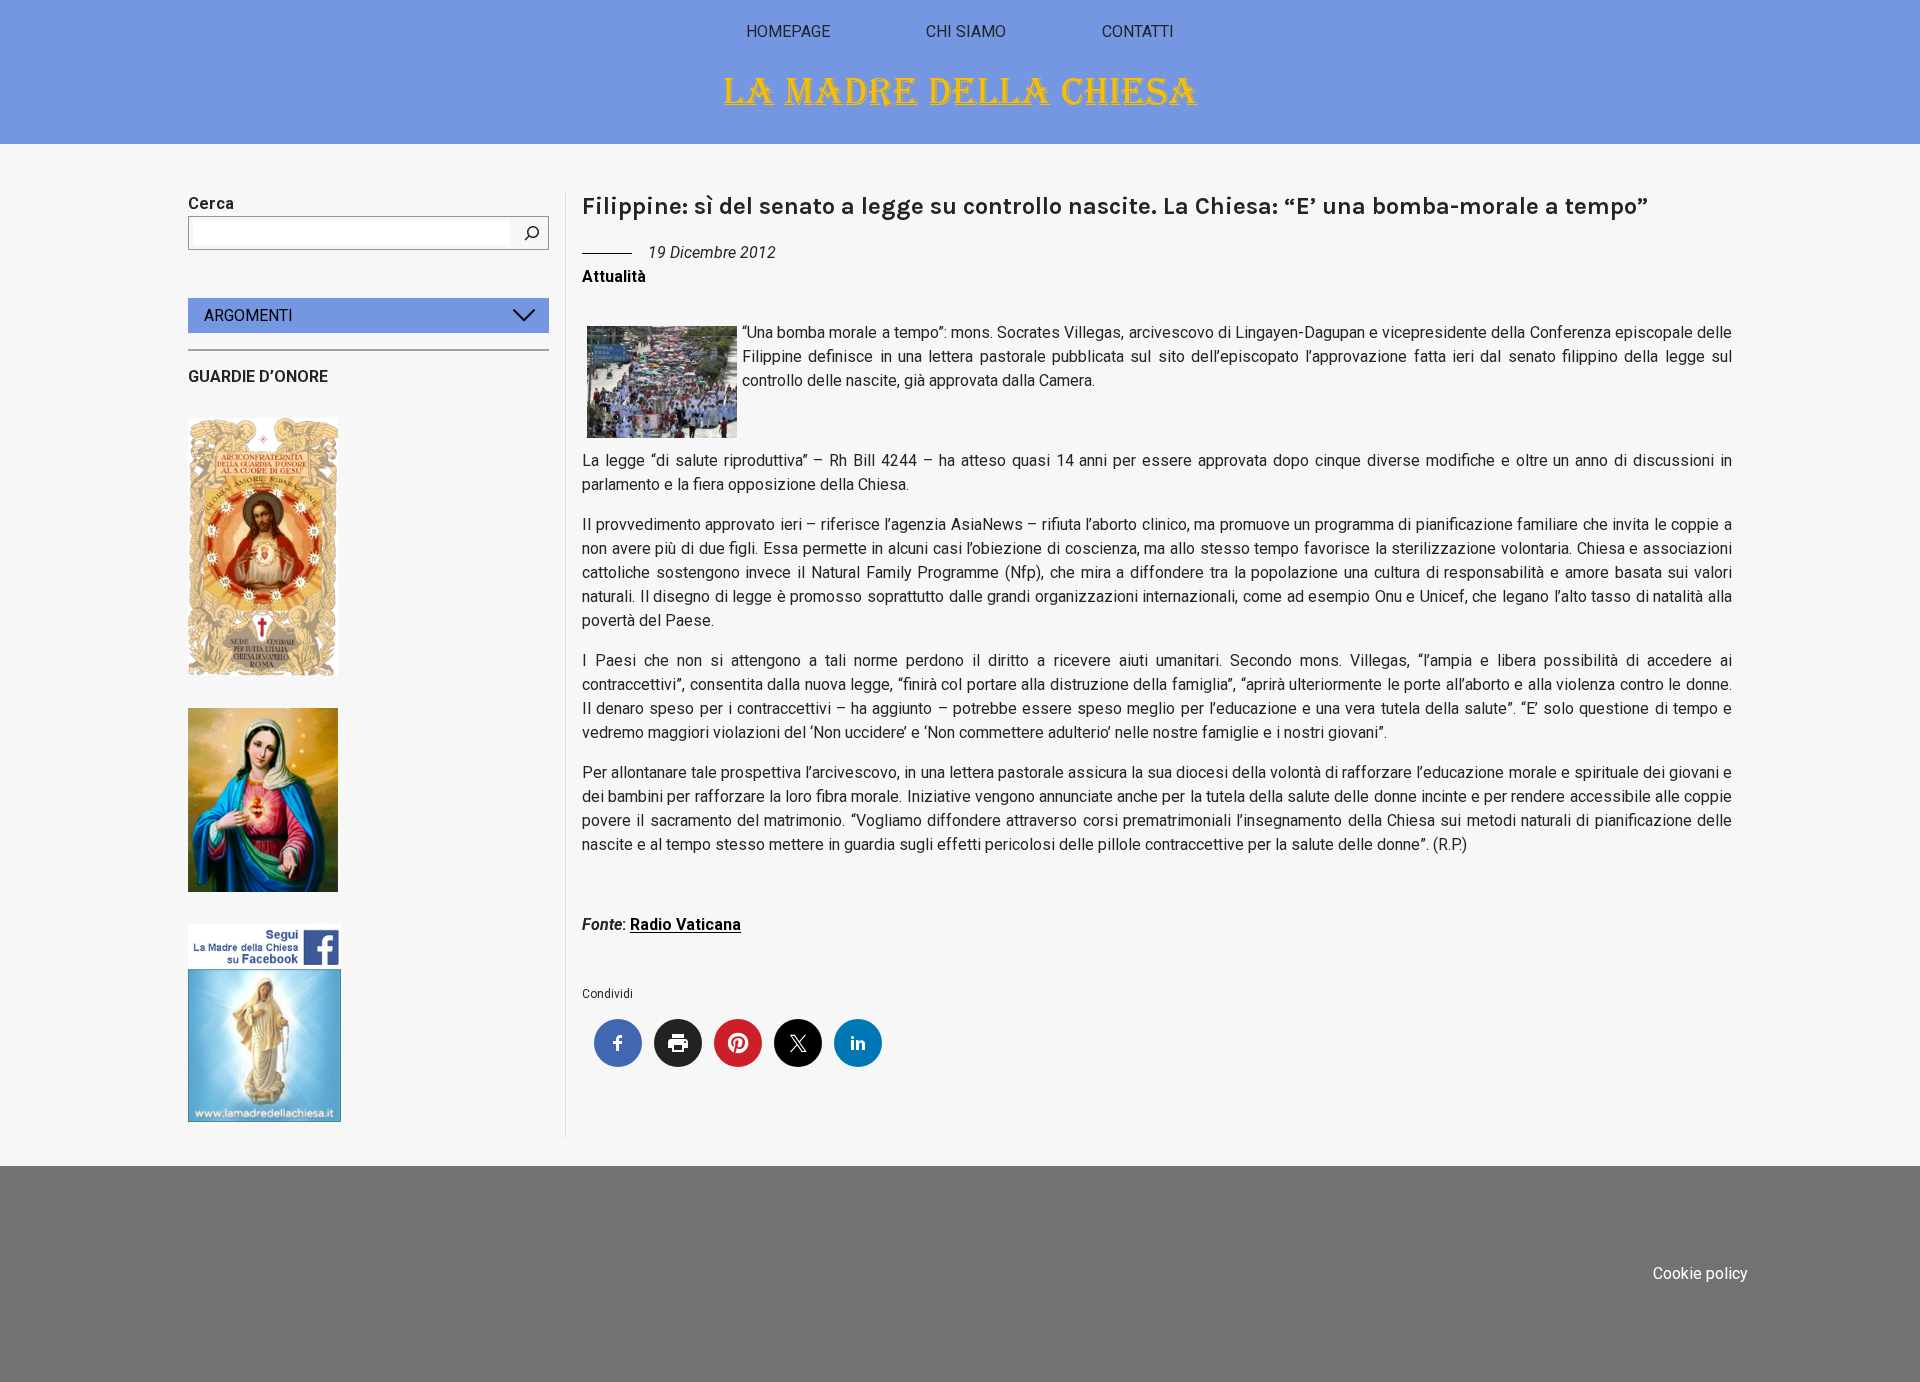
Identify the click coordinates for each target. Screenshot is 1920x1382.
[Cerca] (532, 233)
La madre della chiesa (960, 91)
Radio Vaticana (685, 924)
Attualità (614, 276)
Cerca (211, 203)
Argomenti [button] (248, 315)
